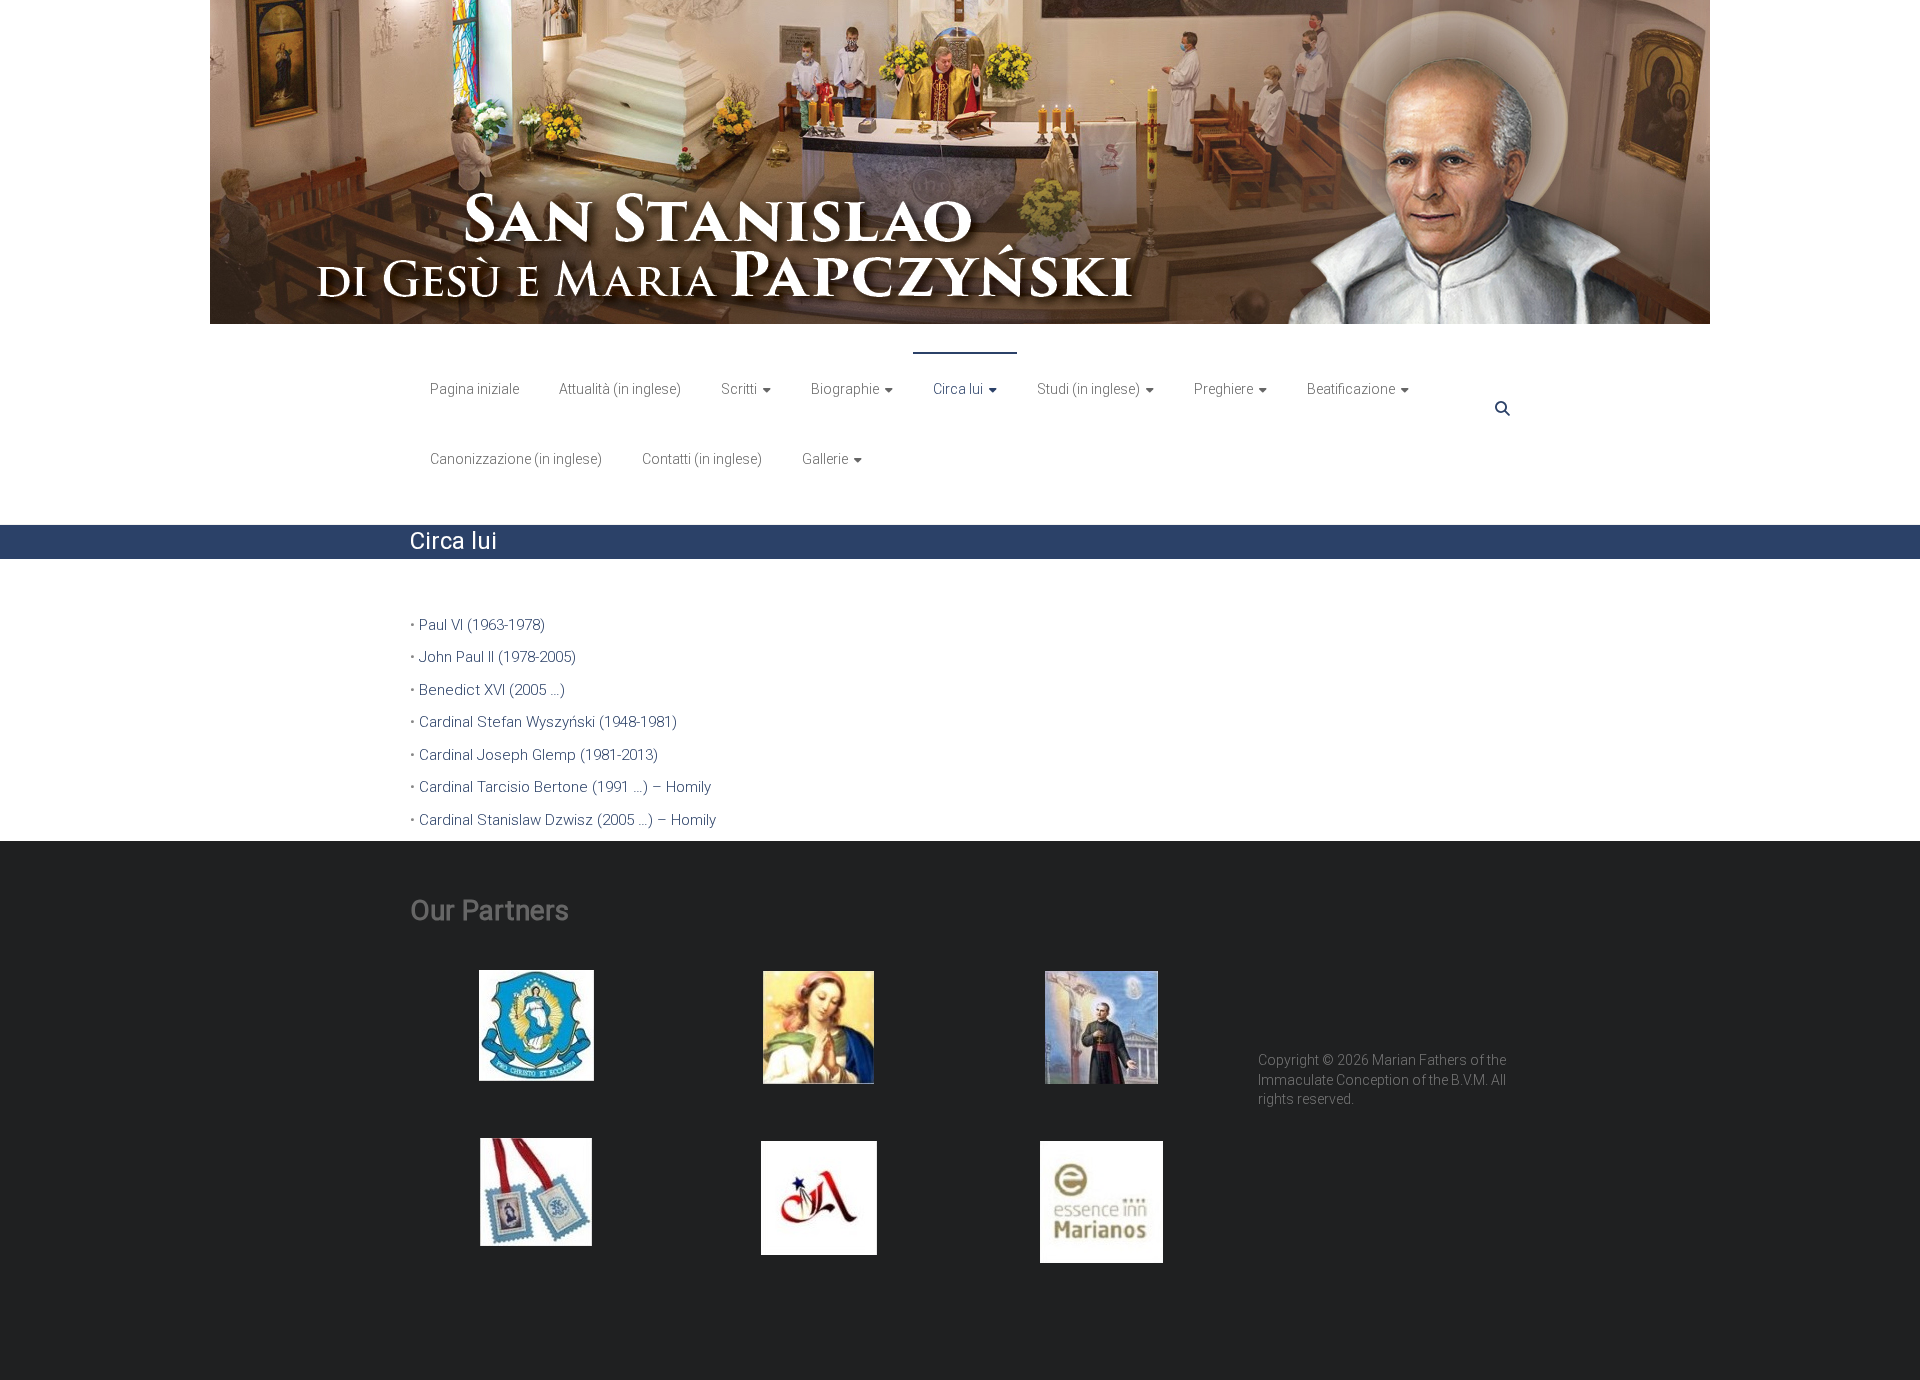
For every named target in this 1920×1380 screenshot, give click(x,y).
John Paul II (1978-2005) (497, 657)
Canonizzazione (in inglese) (516, 459)
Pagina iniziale (474, 389)
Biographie (845, 389)
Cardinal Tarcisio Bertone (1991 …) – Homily (565, 787)
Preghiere (1223, 389)
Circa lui (958, 389)
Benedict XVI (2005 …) (492, 690)
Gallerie (825, 459)
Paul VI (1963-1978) (482, 625)
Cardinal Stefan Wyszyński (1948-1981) (548, 722)
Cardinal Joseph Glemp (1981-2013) (538, 755)
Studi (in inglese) (1088, 389)
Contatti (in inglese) (702, 459)
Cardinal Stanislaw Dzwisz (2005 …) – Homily (567, 820)
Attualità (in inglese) (620, 389)
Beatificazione (1351, 389)
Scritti (739, 389)
